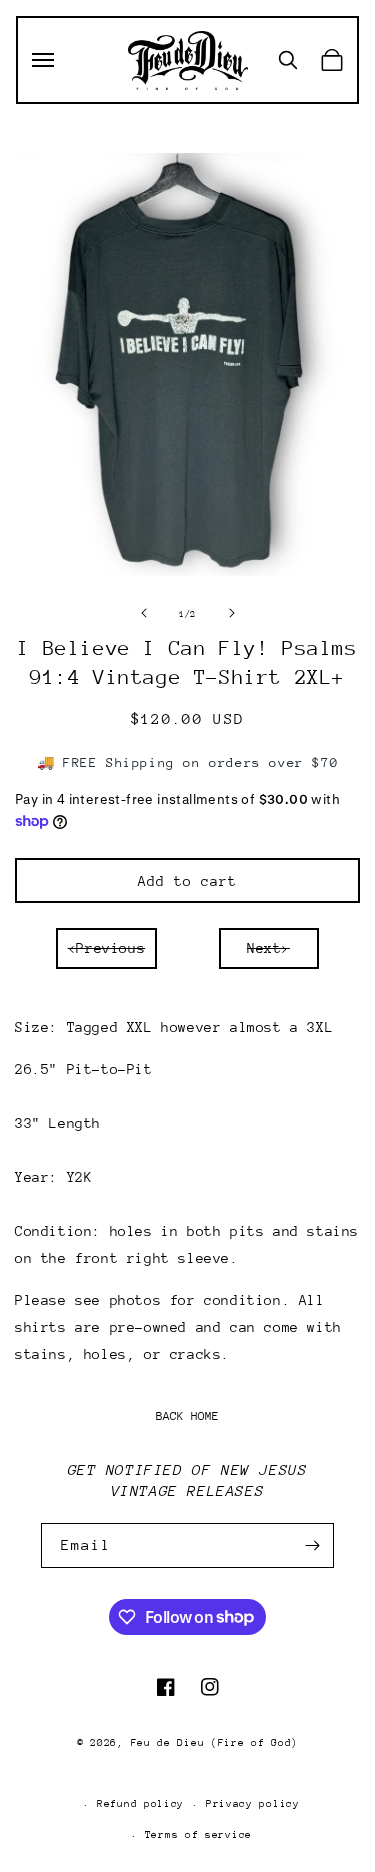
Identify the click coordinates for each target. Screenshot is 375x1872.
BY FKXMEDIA (187, 1770)
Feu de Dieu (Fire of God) (215, 1743)
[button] (43, 60)
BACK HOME (187, 1416)
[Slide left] (144, 613)
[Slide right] (232, 613)
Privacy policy (253, 1804)
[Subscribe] (312, 1545)
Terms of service (198, 1835)
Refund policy (140, 1804)
